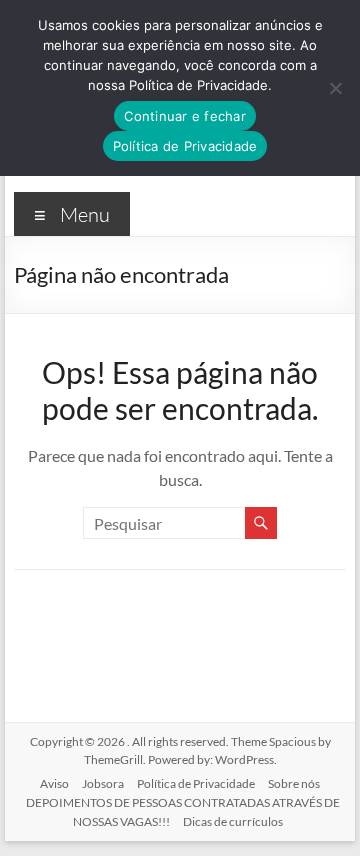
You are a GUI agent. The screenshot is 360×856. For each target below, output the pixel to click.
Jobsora (103, 783)
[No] (335, 88)
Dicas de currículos (233, 821)
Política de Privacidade (196, 783)
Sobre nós (294, 783)
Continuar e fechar (185, 116)
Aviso (54, 783)
